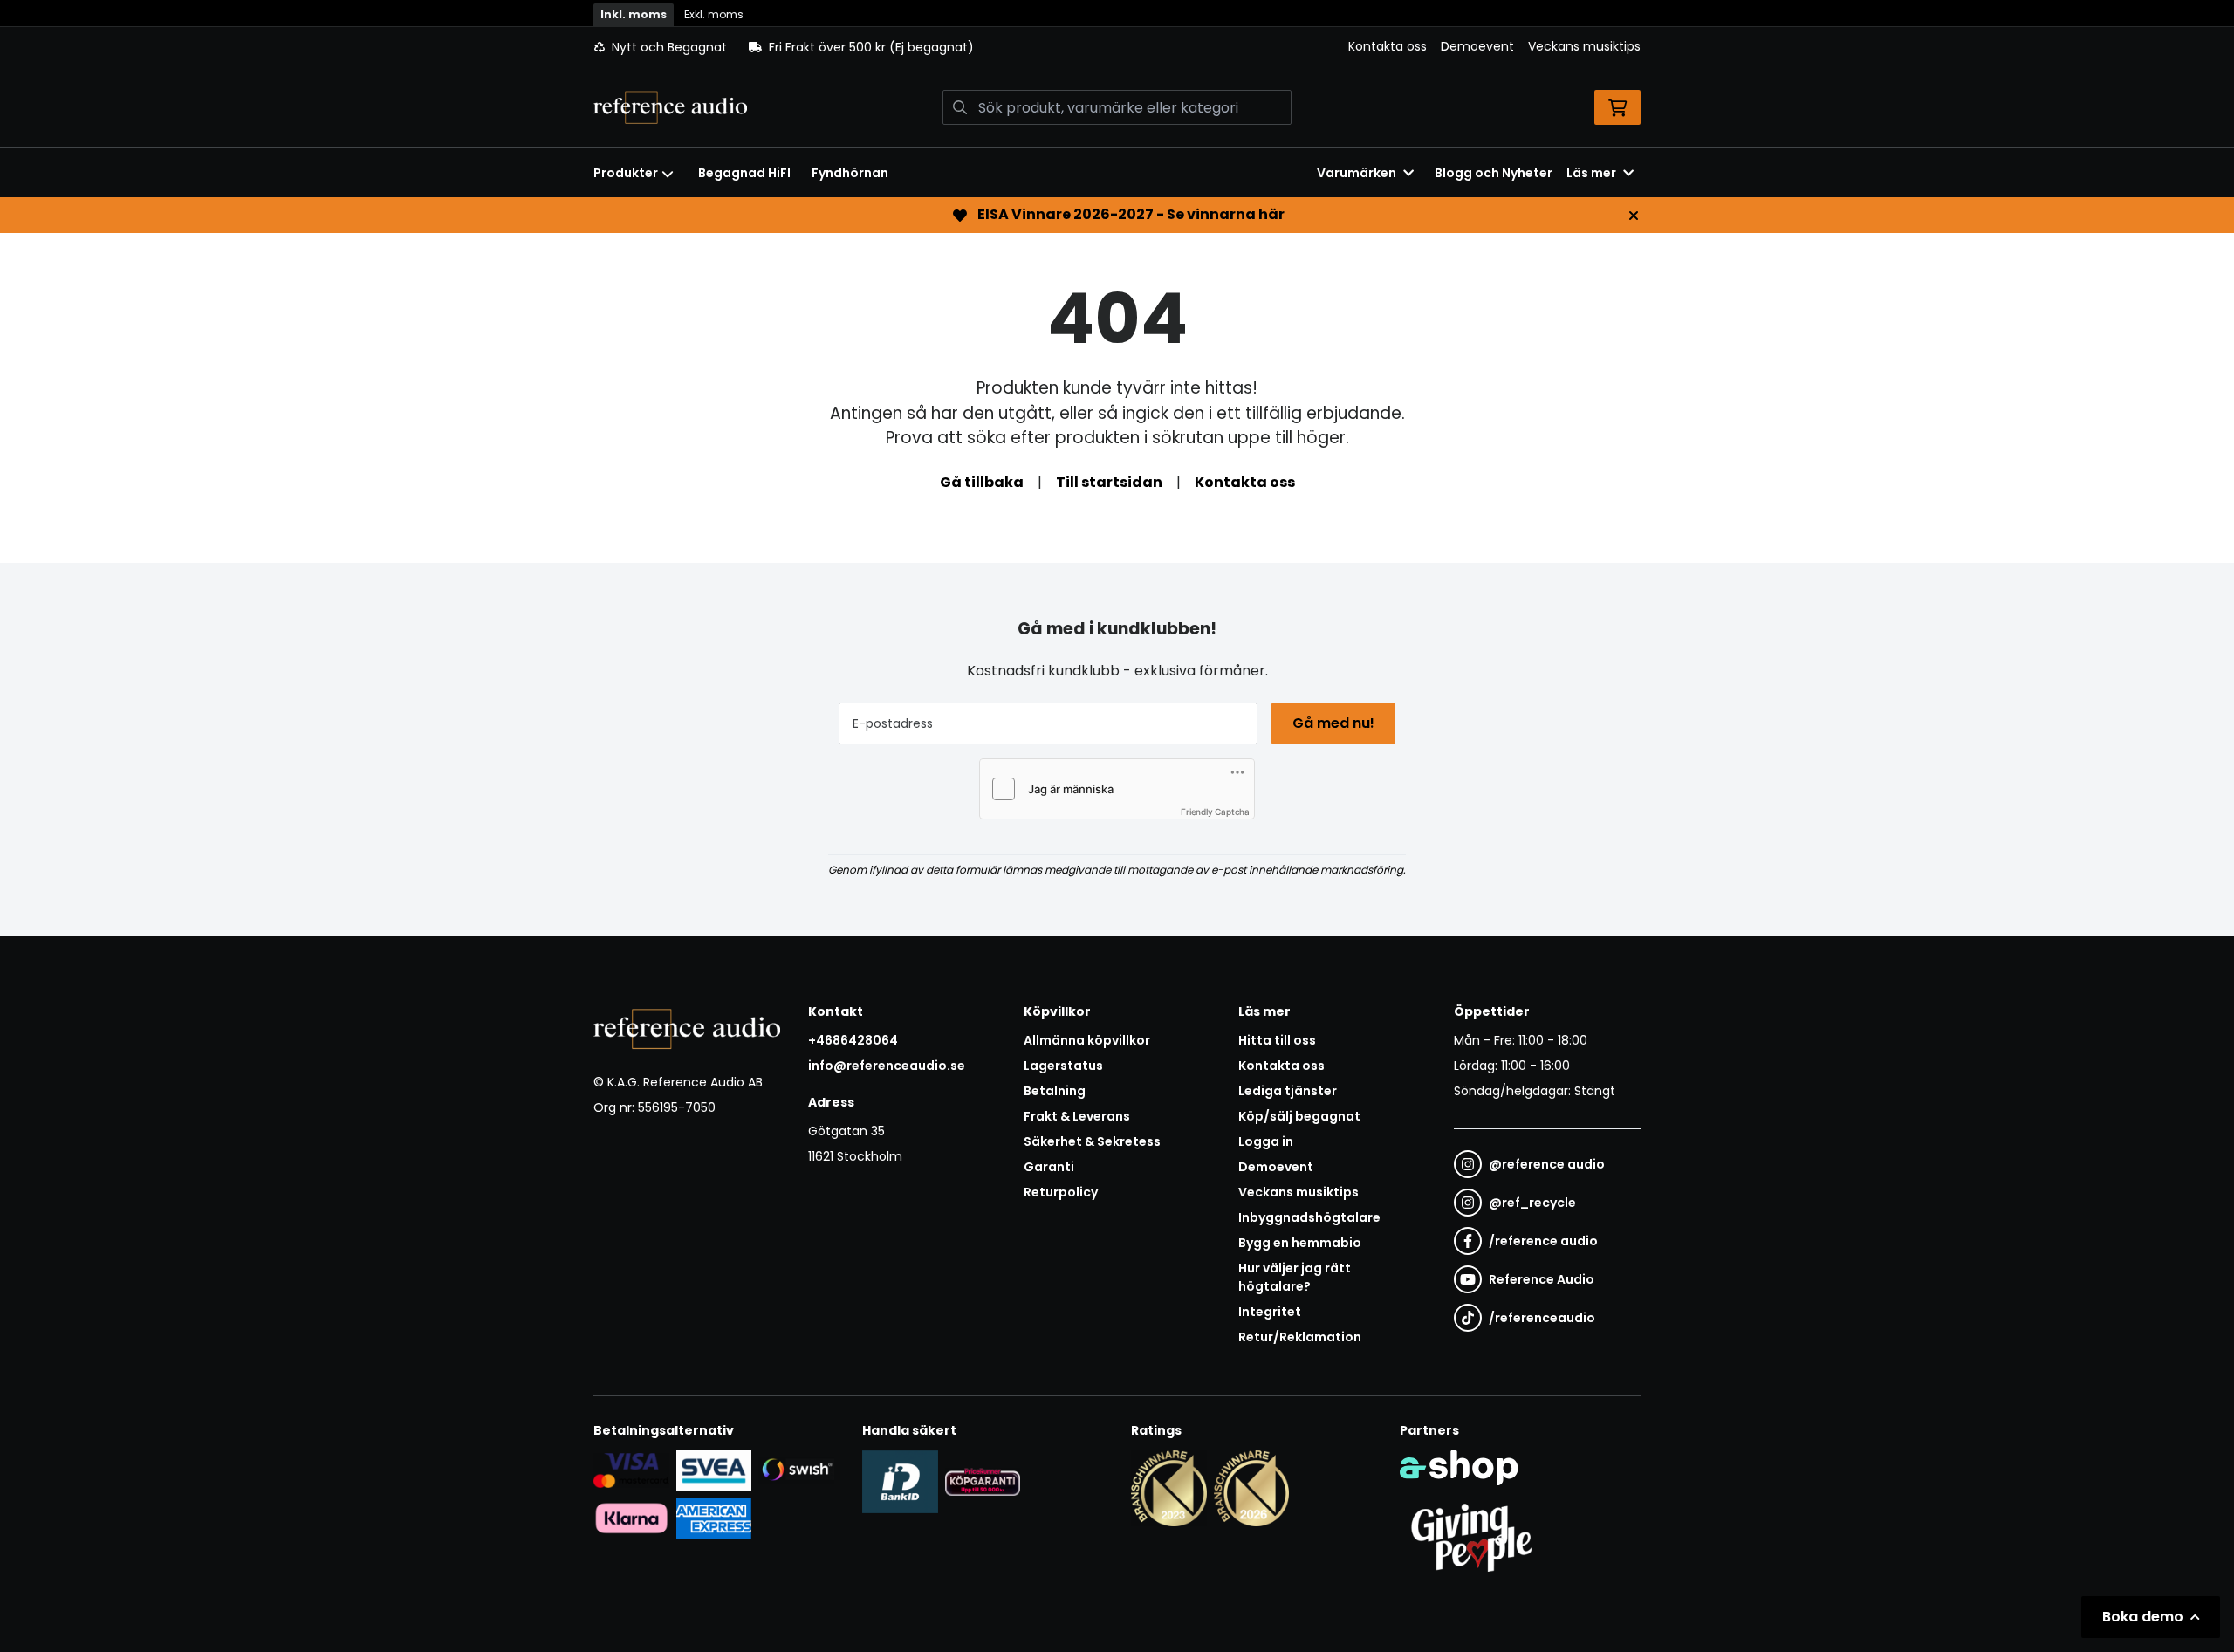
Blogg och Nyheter (1494, 173)
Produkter (626, 173)
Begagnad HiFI (744, 173)
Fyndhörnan (850, 173)
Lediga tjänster (1288, 1091)
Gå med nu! (1333, 723)
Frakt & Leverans (1077, 1116)
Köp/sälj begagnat (1299, 1116)
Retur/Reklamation (1300, 1337)
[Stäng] (1634, 216)
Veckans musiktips (1584, 46)
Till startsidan (1109, 482)
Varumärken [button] (1357, 173)
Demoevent (1477, 46)
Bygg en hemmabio (1300, 1243)
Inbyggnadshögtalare (1309, 1217)
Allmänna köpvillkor (1087, 1040)
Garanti (1049, 1167)
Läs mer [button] (1591, 173)
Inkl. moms (634, 14)
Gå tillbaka (982, 482)
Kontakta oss (1388, 46)
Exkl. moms (714, 14)
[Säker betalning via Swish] (796, 1470)
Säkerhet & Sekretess (1092, 1141)
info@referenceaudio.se (887, 1066)
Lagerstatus (1063, 1066)
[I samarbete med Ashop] (1459, 1468)
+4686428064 (853, 1040)
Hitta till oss (1277, 1040)
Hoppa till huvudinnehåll (1110, 23)
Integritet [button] (1270, 1312)
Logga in (1266, 1141)
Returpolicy (1061, 1192)
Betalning (1055, 1091)
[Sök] (960, 107)
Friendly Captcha (1215, 812)
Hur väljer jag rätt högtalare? (1295, 1277)
